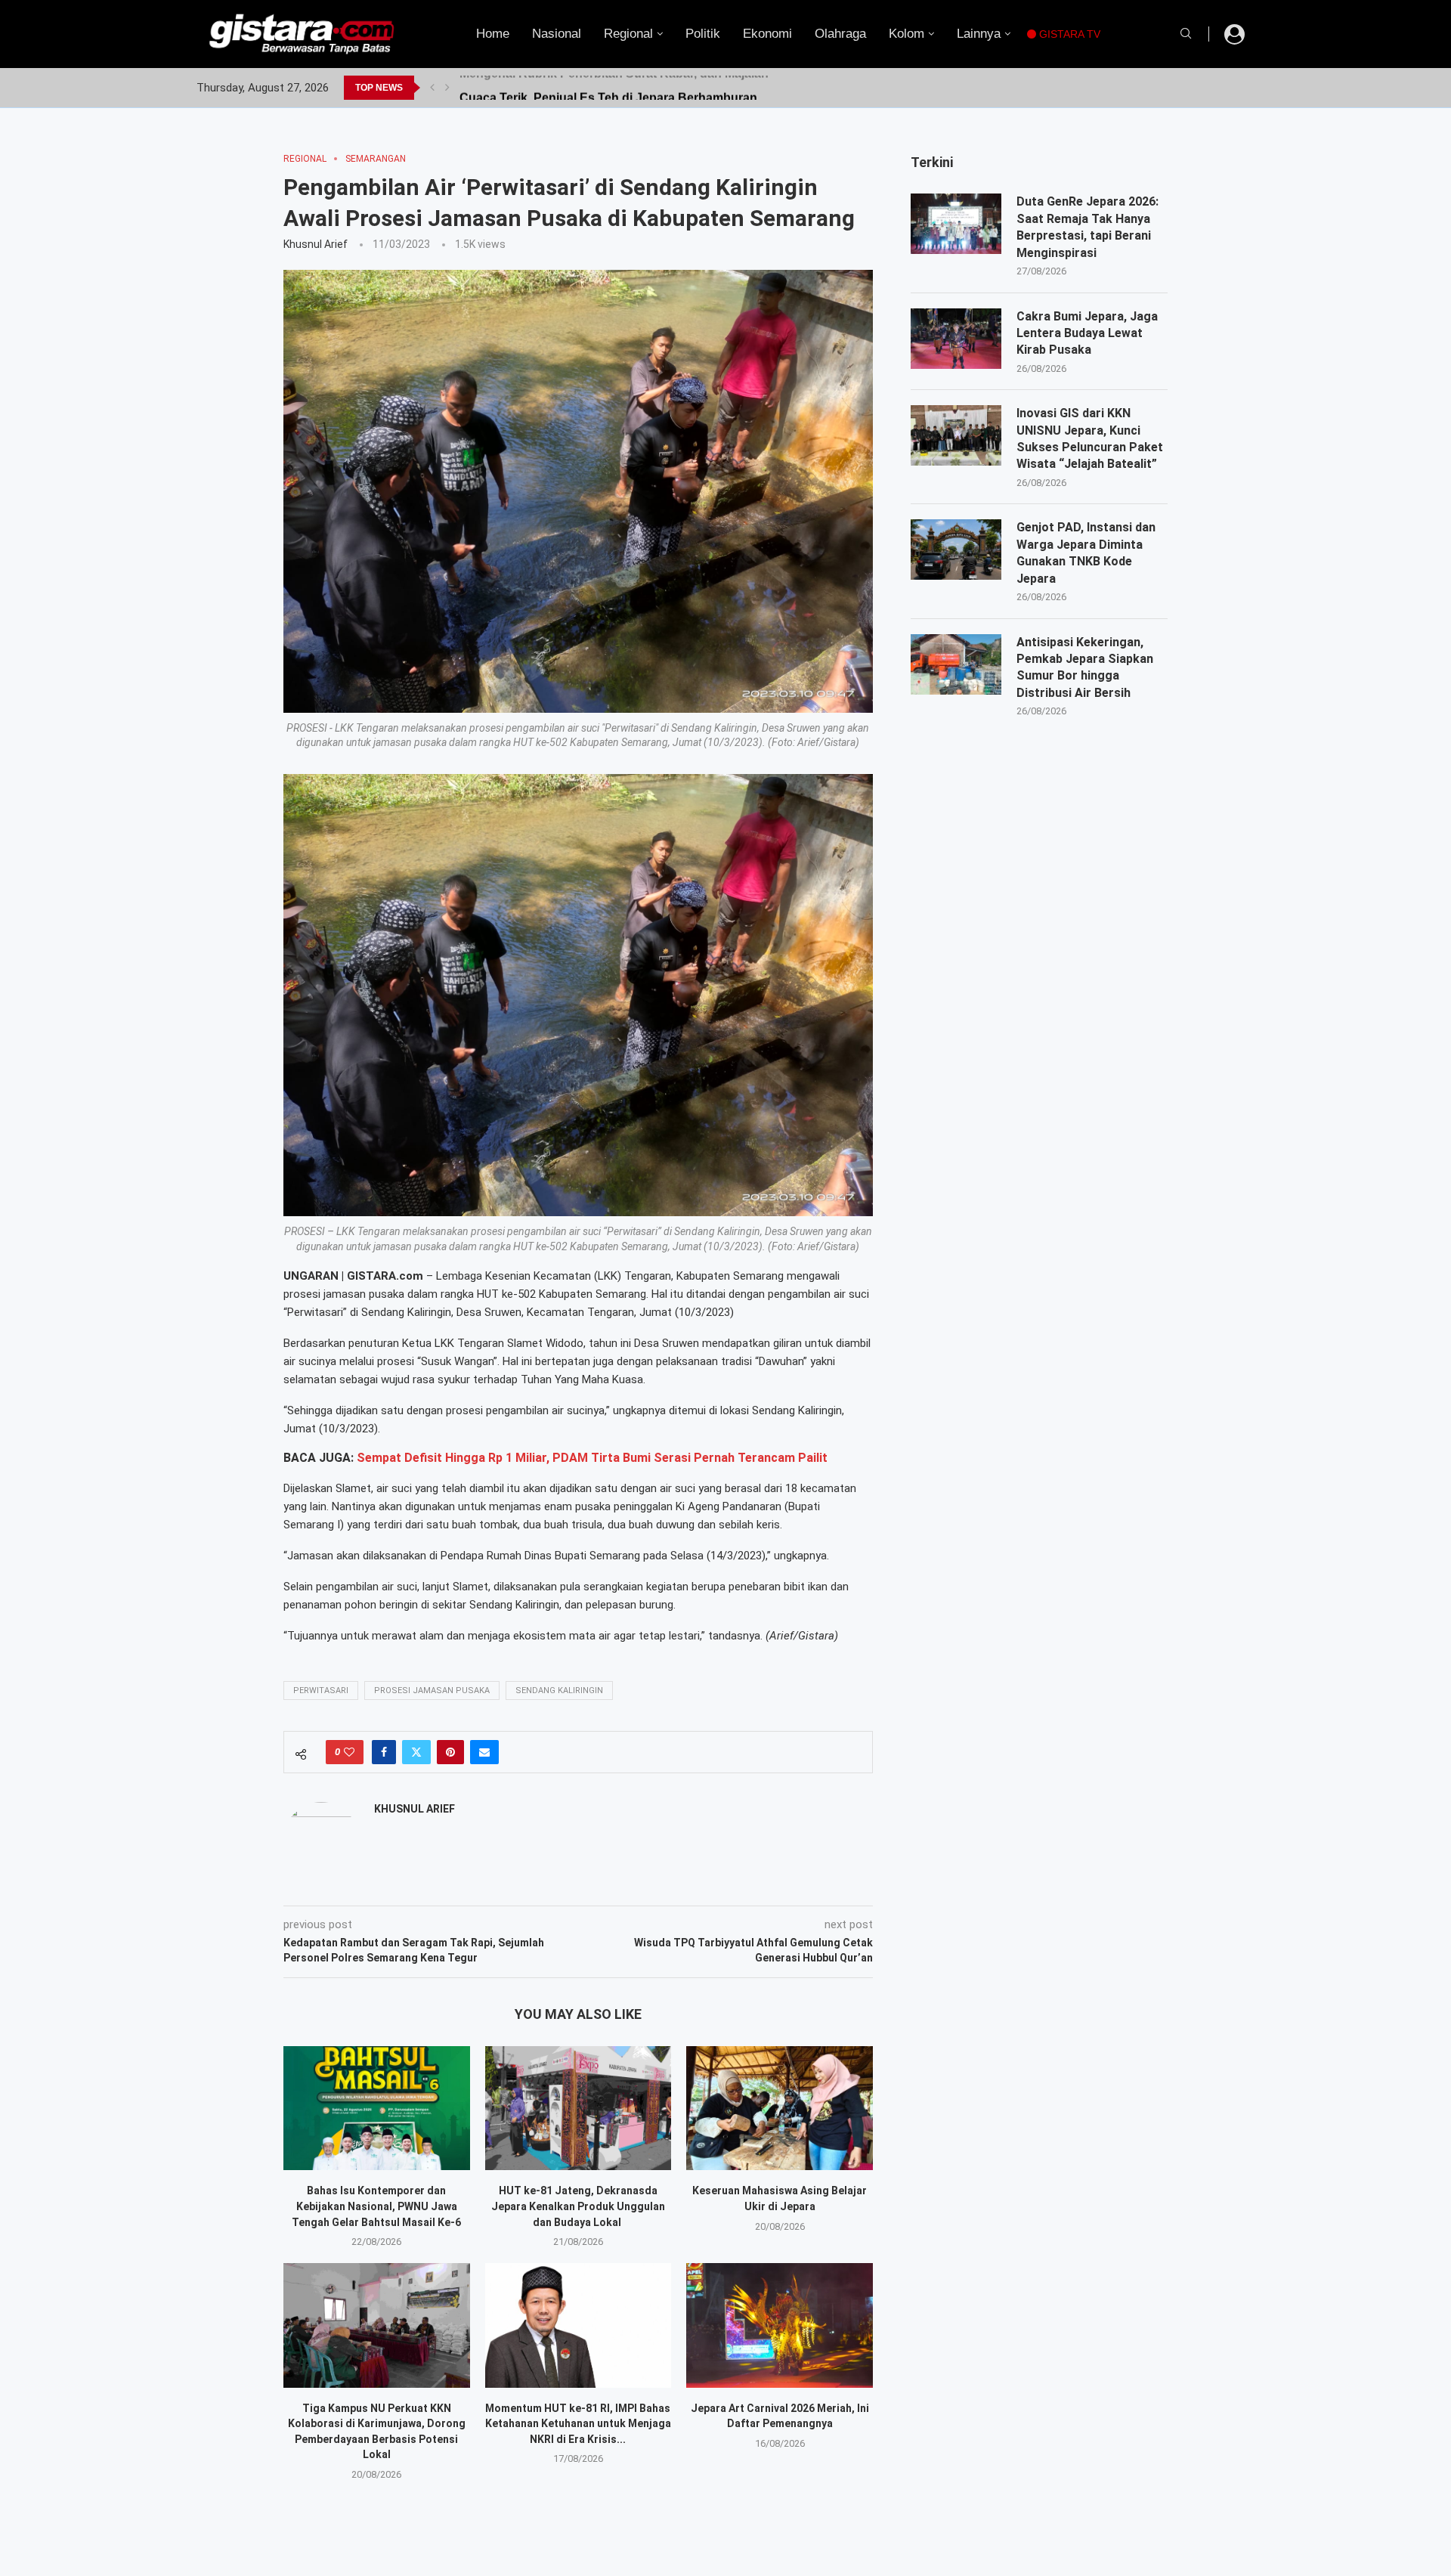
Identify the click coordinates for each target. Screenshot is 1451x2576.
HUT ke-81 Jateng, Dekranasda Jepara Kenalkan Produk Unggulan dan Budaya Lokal (578, 2206)
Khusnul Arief (316, 244)
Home (493, 34)
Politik (703, 34)
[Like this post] (349, 1752)
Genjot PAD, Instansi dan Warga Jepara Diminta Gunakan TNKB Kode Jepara (1086, 553)
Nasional (557, 34)
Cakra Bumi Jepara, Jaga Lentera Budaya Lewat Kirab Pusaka (1087, 333)
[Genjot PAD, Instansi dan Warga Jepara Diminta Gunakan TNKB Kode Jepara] (956, 550)
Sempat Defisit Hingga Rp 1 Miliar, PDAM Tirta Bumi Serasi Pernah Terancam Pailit (592, 1458)
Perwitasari (321, 1690)
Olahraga (840, 34)
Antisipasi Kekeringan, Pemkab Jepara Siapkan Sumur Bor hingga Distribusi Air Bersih (1085, 667)
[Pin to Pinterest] (450, 1752)
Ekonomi (767, 34)
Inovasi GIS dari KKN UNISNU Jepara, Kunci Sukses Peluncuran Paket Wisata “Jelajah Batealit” (1090, 438)
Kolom (906, 34)
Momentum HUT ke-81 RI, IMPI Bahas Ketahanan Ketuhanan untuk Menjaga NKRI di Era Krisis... (578, 2424)
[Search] (1186, 34)
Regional (628, 34)
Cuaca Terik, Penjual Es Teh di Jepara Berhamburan (608, 87)
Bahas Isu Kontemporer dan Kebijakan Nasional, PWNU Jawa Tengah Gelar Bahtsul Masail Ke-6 (376, 2206)
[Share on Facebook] (384, 1752)
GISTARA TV (1068, 34)
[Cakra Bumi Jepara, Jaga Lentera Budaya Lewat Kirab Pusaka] (956, 339)
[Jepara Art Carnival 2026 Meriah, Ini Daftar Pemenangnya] (780, 2325)
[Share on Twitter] (416, 1752)
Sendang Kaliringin (559, 1690)
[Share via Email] (484, 1752)
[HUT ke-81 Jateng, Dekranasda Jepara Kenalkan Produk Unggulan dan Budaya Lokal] (579, 2108)
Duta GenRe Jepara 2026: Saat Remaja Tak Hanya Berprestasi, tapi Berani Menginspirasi (1087, 227)
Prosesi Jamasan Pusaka (432, 1690)
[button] (432, 88)
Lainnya (979, 34)
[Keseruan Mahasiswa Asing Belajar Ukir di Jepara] (780, 2108)
